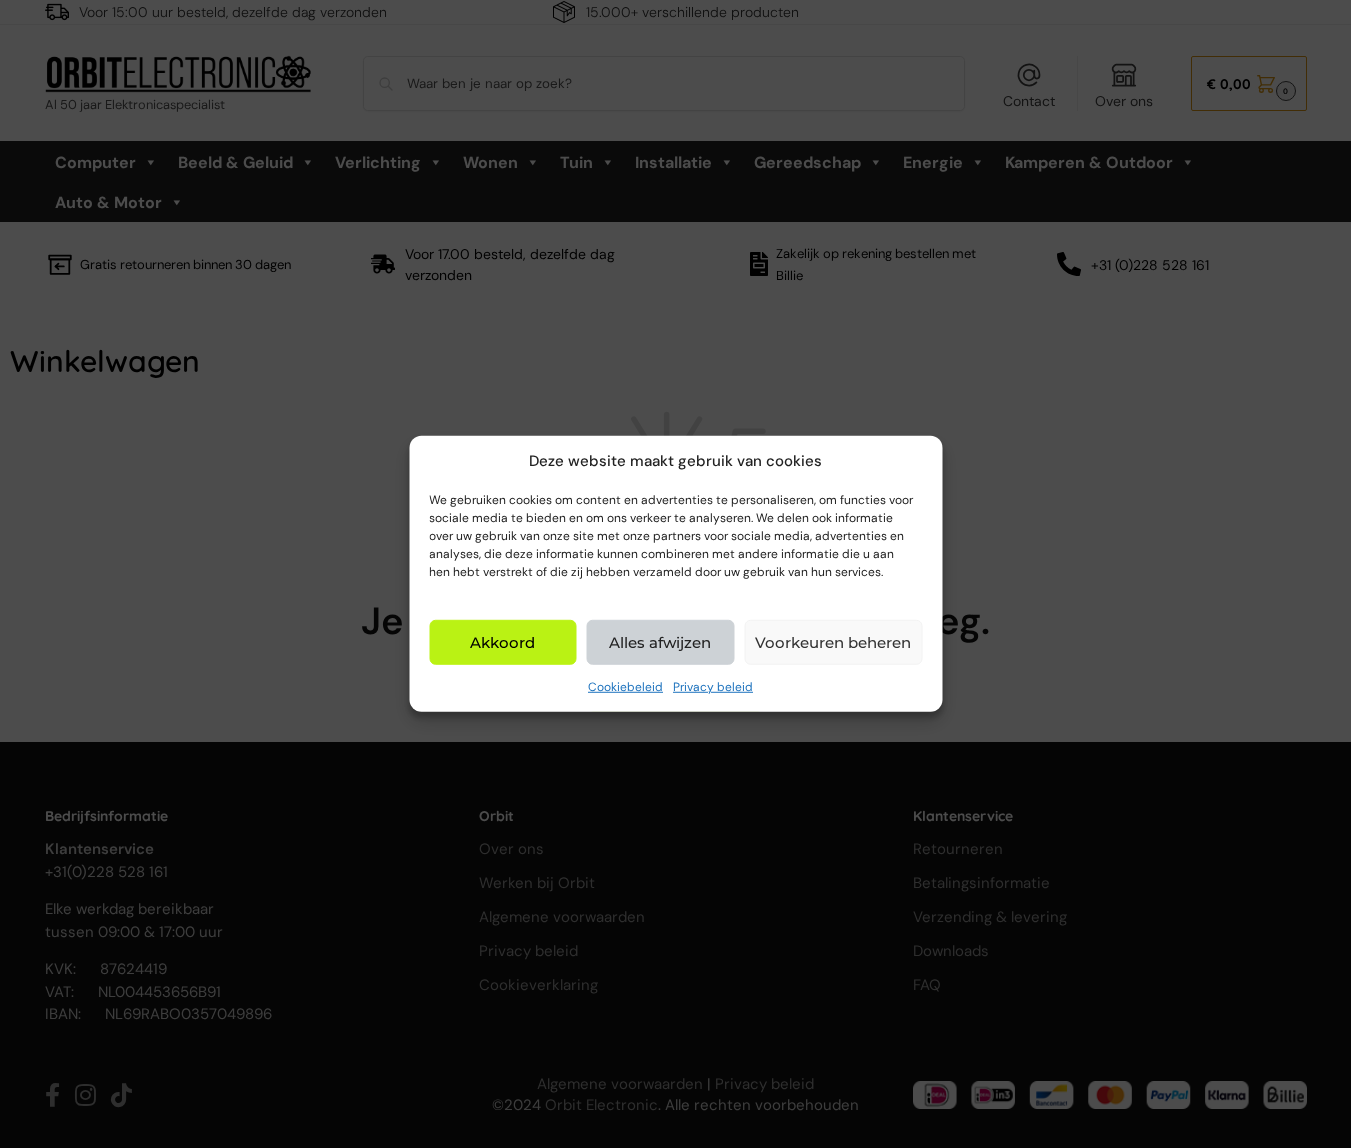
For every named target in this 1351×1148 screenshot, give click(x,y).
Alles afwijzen (660, 642)
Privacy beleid (713, 687)
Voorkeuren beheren (833, 642)
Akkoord (502, 642)
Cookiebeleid (625, 687)
